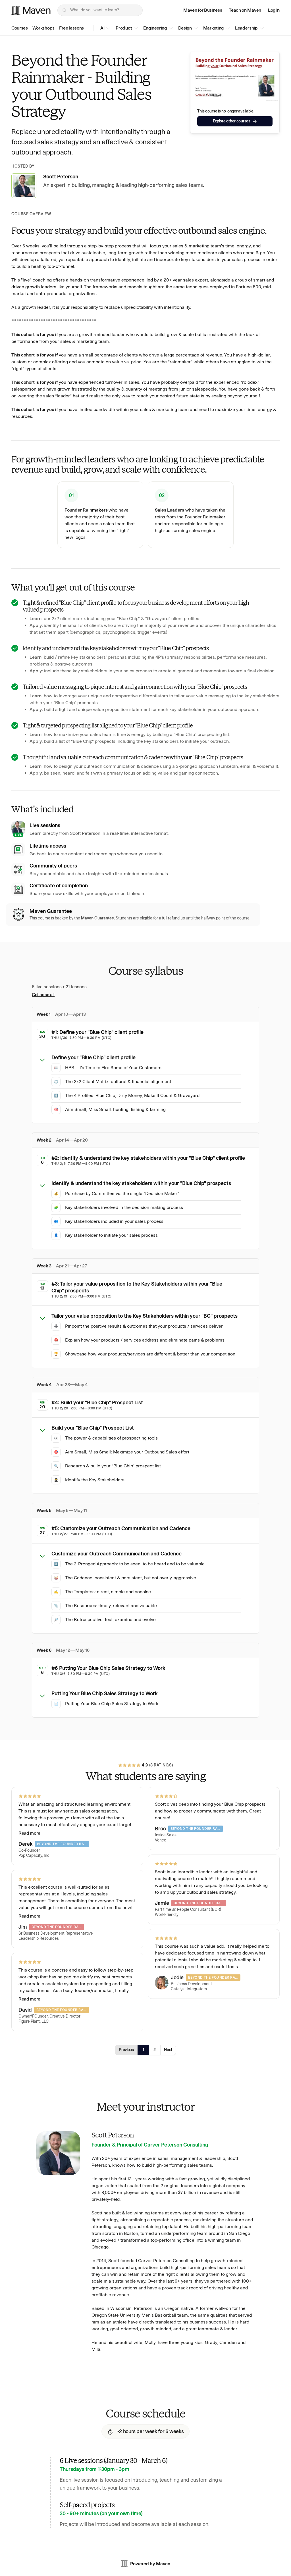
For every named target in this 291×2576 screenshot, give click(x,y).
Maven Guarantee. (98, 918)
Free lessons (71, 28)
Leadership (246, 28)
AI (102, 28)
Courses (20, 28)
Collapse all (43, 995)
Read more (29, 1833)
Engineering (155, 28)
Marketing (213, 28)
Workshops (43, 28)
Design (185, 28)
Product (124, 28)
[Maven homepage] (31, 10)
